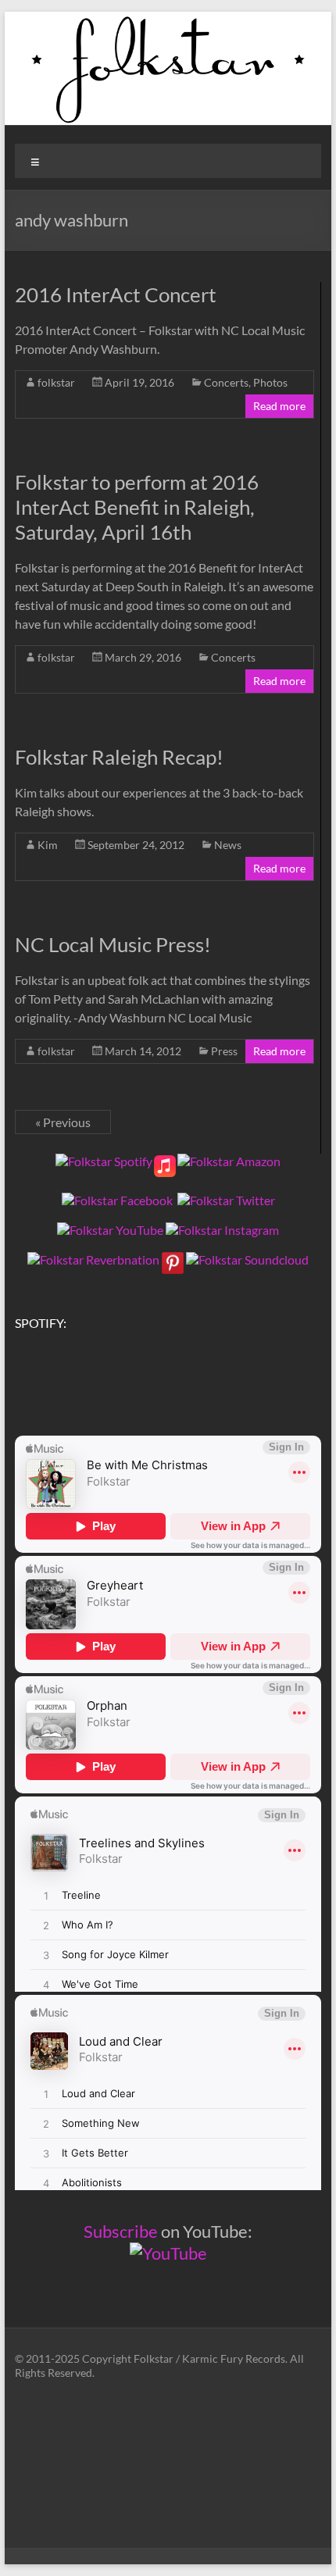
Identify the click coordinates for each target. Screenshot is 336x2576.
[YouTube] (110, 1230)
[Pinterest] (173, 1259)
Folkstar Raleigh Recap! (119, 757)
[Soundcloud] (247, 1259)
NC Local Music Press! (113, 944)
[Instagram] (222, 1230)
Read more (279, 406)
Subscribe (121, 2231)
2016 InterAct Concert (116, 294)
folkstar (56, 382)
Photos (270, 382)
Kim (48, 845)
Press (224, 1051)
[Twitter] (226, 1200)
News (228, 845)
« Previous (63, 1122)
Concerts (226, 382)
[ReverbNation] (93, 1259)
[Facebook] (117, 1200)
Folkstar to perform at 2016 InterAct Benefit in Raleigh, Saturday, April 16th (137, 507)
